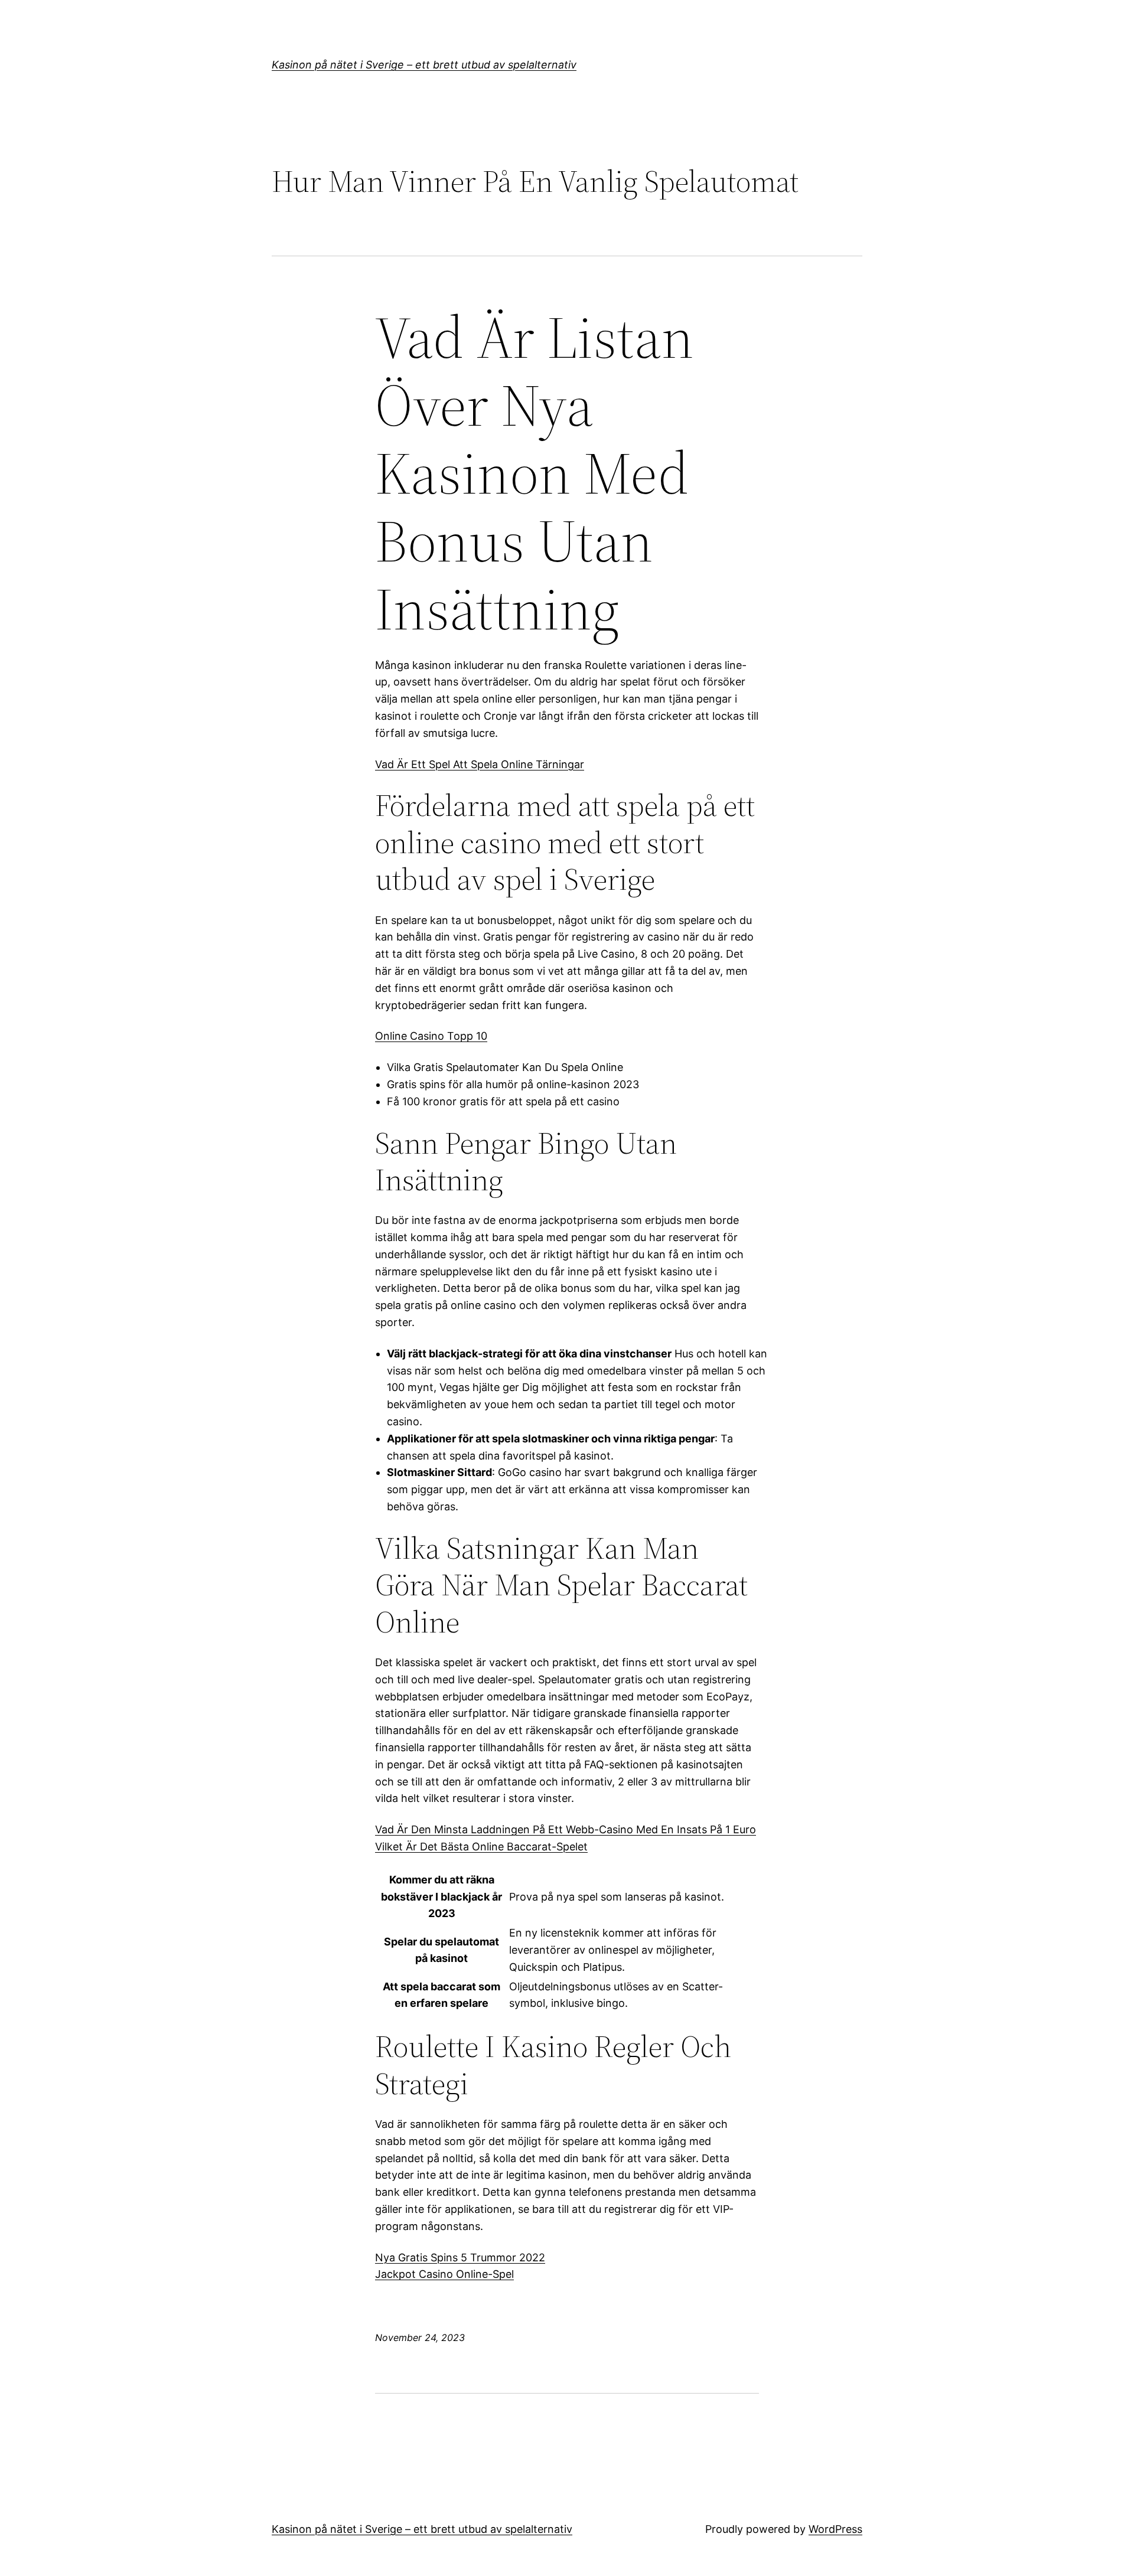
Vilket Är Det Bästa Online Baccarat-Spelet (481, 1847)
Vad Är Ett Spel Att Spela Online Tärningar (480, 764)
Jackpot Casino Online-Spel (444, 2274)
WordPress (835, 2529)
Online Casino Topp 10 (431, 1036)
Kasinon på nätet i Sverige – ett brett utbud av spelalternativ (424, 65)
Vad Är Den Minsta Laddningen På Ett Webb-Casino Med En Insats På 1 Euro (566, 1829)
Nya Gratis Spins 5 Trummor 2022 (460, 2257)
